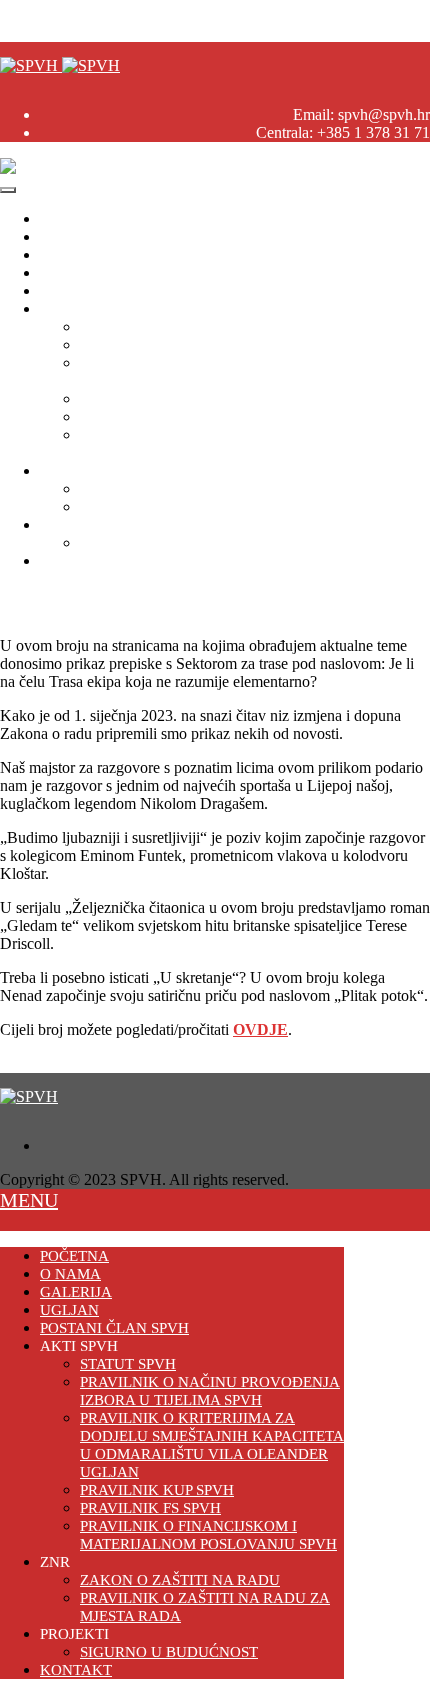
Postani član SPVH (101, 290)
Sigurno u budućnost (145, 542)
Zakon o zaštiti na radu (152, 488)
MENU (29, 1200)
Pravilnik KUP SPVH (149, 398)
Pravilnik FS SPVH (142, 416)
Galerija (65, 254)
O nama (65, 236)
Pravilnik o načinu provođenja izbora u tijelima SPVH (250, 344)
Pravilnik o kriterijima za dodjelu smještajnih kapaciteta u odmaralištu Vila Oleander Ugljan (253, 371)
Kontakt (65, 560)
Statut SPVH (121, 326)
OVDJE (260, 1029)
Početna (65, 218)
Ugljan (61, 272)
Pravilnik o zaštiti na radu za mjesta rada (206, 506)
